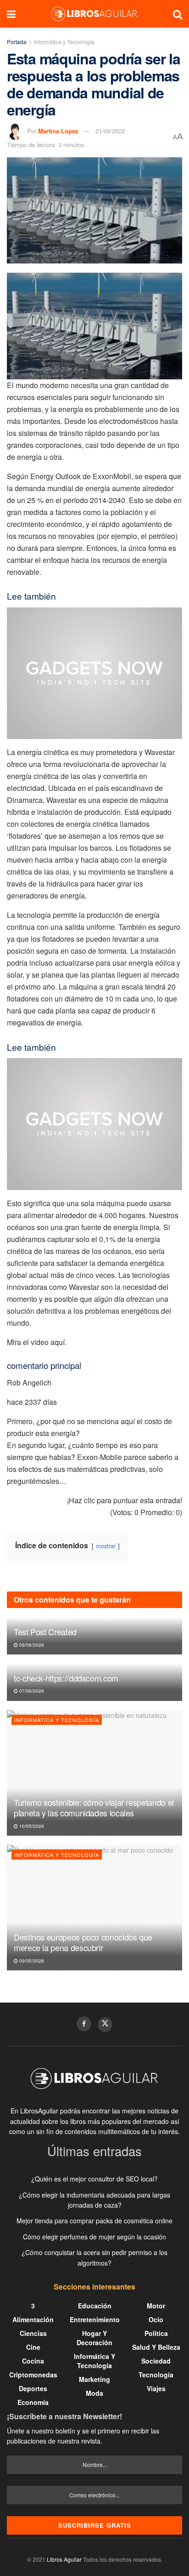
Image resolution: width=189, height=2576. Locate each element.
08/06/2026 (31, 1645)
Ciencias (33, 2333)
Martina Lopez (58, 131)
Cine (33, 2347)
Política (156, 2333)
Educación (95, 2306)
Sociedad (156, 2361)
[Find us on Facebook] (84, 2024)
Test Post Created (45, 1631)
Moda (94, 2393)
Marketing (94, 2379)
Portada (17, 42)
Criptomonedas (33, 2375)
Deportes (33, 2388)
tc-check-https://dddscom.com (66, 1678)
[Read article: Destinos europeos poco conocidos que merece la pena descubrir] (94, 1908)
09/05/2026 (31, 1961)
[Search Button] (178, 14)
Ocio (156, 2319)
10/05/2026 (31, 1826)
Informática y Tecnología (64, 42)
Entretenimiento (95, 2319)
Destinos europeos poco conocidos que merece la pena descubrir (83, 1942)
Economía (33, 2402)
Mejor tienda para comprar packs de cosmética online (94, 2221)
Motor (156, 2306)
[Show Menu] (11, 14)
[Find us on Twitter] (105, 2025)
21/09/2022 (110, 131)
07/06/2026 (31, 1691)
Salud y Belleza (156, 2347)
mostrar (106, 1546)
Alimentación (33, 2319)
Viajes (156, 2388)
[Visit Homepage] (94, 14)
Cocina (33, 2361)
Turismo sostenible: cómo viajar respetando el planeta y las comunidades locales (94, 1807)
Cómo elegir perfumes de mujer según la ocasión (94, 2237)
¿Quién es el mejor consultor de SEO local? (94, 2179)
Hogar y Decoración (94, 2338)
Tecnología (156, 2375)
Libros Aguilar (64, 2559)
